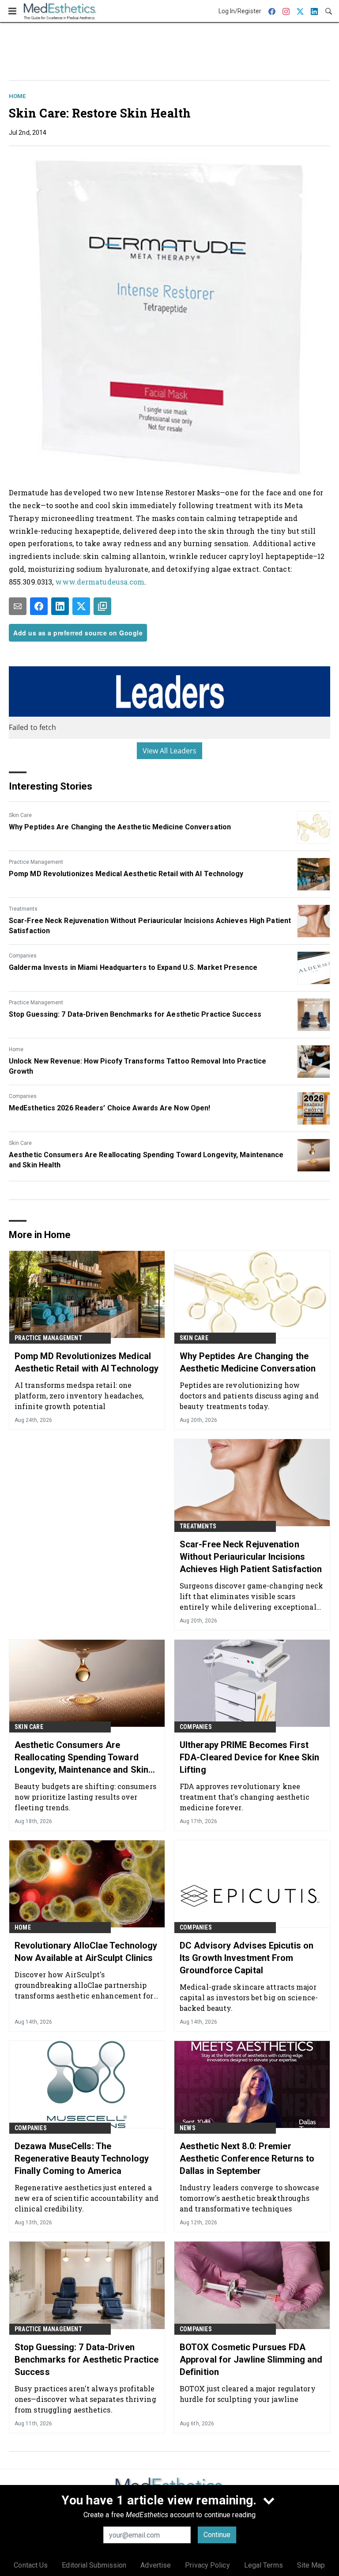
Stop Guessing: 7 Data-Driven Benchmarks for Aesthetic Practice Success (135, 1014)
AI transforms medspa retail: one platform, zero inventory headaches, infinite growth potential (79, 1396)
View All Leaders (170, 751)
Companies (23, 956)
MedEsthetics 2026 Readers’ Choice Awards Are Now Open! (109, 1108)
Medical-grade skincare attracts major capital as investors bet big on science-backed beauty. (249, 1997)
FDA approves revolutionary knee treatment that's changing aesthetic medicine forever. (245, 1797)
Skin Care (20, 815)
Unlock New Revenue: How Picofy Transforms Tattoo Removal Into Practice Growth (137, 1066)
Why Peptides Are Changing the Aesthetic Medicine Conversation (120, 827)
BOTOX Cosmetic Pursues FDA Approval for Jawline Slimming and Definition (251, 2359)
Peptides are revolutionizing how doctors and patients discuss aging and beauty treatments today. (249, 1396)
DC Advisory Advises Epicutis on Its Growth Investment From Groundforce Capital (247, 1958)
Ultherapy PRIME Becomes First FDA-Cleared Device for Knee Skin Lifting (249, 1757)
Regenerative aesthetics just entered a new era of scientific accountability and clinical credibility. (87, 2198)
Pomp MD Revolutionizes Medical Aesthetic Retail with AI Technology (126, 874)
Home (17, 96)
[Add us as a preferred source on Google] (102, 606)
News (188, 2128)
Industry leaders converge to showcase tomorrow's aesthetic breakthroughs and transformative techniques (249, 2198)
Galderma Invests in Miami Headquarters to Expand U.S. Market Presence (133, 967)
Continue (217, 2535)
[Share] (39, 606)
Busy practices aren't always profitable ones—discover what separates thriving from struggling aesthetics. (85, 2399)
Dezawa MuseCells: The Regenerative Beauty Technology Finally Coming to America (82, 2158)
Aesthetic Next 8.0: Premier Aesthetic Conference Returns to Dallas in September (247, 2158)
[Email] (18, 606)
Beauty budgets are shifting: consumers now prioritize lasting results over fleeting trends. (85, 1797)
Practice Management (36, 862)
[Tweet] (81, 606)
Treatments (23, 909)
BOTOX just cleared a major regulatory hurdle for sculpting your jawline (248, 2394)
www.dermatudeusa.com (100, 582)
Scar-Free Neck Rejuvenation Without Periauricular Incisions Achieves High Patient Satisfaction (150, 925)
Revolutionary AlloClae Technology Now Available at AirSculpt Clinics (86, 1952)
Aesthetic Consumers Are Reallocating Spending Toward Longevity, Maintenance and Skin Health (146, 1160)
